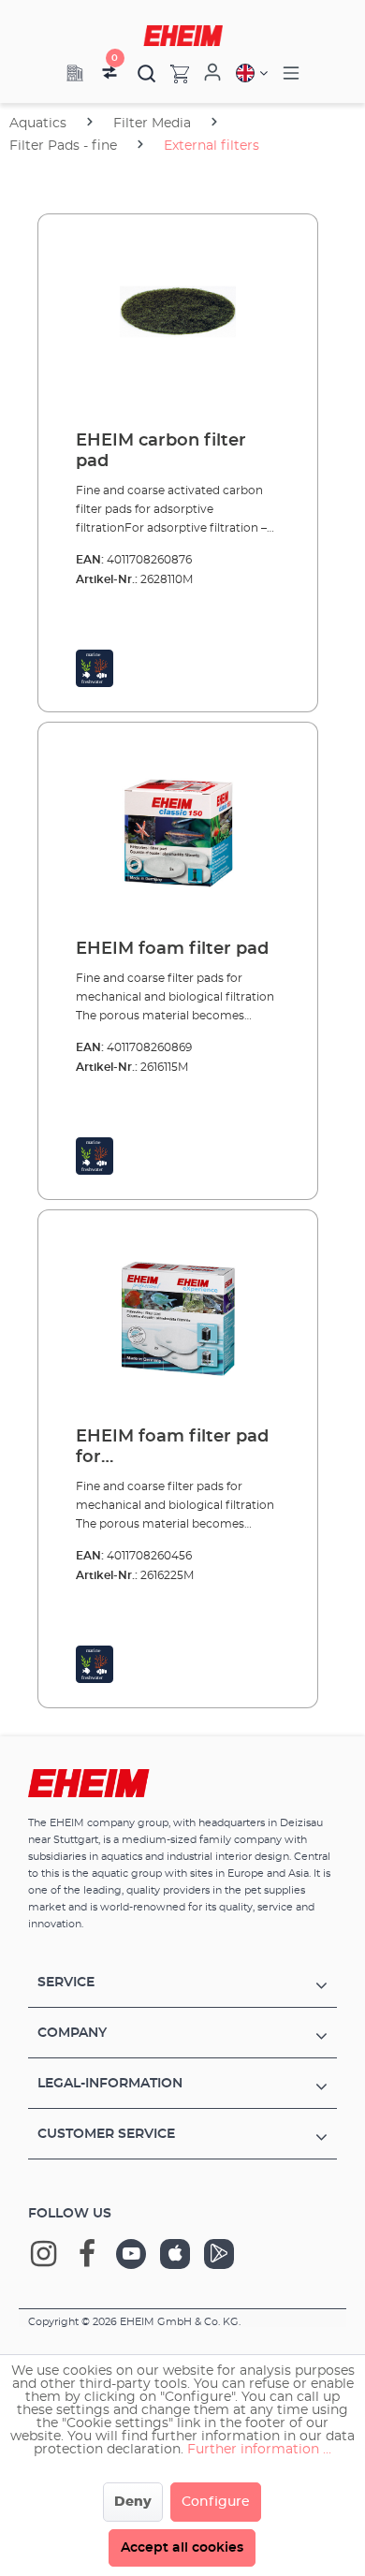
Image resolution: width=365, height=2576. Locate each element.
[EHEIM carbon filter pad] (178, 323)
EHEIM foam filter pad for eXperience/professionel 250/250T (177, 1448)
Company (72, 2033)
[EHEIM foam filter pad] (178, 831)
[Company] (75, 73)
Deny (133, 2502)
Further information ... (259, 2450)
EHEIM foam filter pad (172, 949)
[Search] (147, 73)
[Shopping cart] (173, 73)
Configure (216, 2502)
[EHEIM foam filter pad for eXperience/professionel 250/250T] (178, 1319)
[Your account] (212, 73)
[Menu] (291, 73)
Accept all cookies (182, 2548)
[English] (252, 73)
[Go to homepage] (183, 36)
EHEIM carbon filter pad (161, 451)
